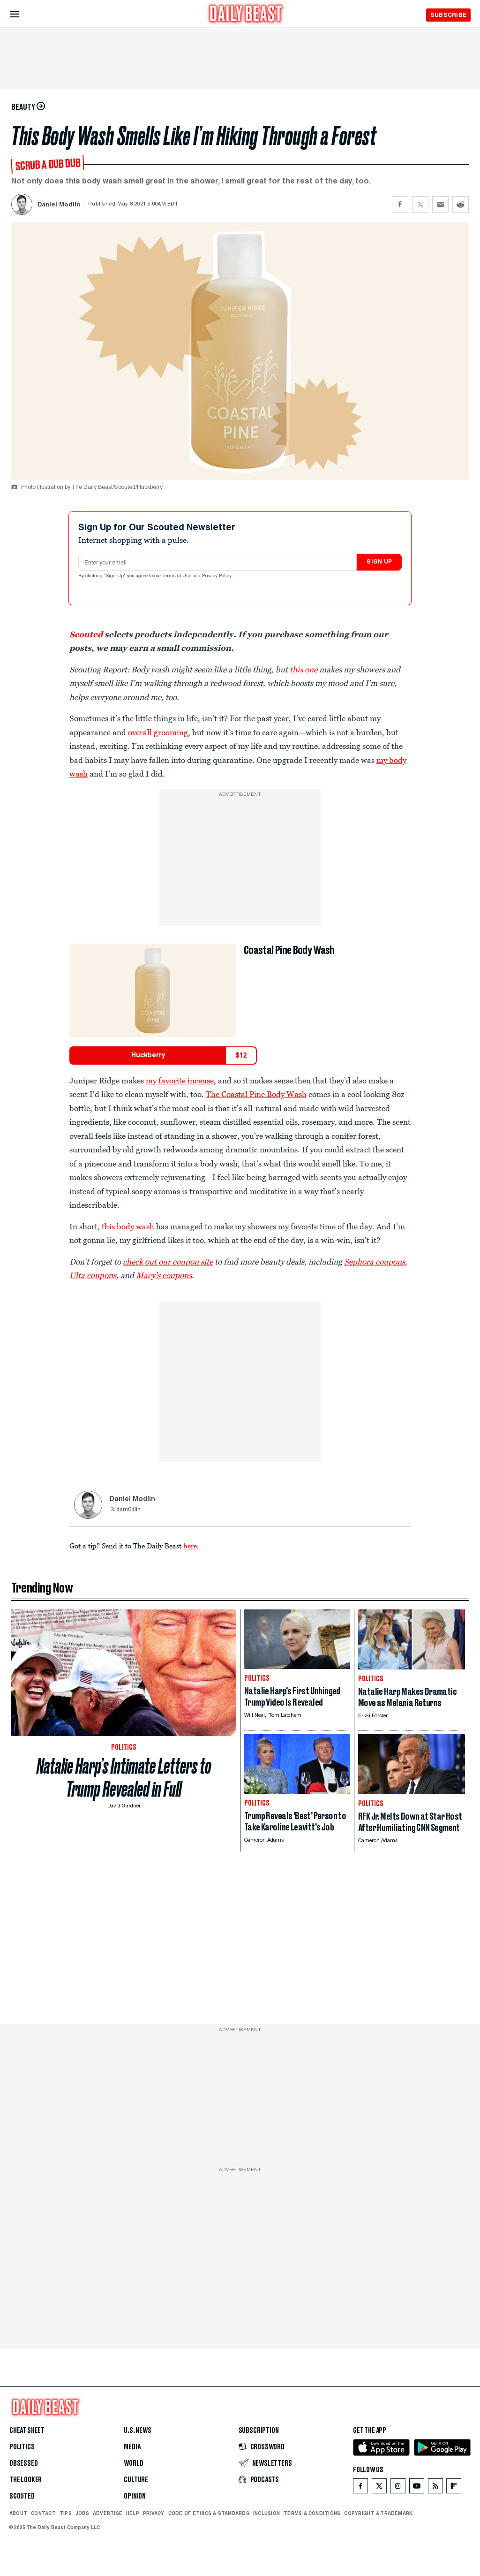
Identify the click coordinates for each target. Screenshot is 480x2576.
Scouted (86, 634)
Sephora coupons (375, 1262)
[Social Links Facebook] (360, 2488)
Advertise (108, 2513)
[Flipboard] (454, 2488)
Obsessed (24, 2463)
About (18, 2513)
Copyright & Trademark (378, 2513)
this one (304, 670)
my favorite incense (180, 1081)
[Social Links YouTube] (417, 2488)
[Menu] (23, 14)
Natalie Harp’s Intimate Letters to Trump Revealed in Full (124, 1778)
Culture (136, 2480)
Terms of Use (178, 576)
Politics (22, 2447)
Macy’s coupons (164, 1275)
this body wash (128, 1227)
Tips (66, 2513)
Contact (43, 2513)
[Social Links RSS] (435, 2488)
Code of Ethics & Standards (209, 2513)
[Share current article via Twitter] (420, 204)
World (133, 2463)
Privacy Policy (217, 576)
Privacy (154, 2513)
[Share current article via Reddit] (461, 204)
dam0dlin (128, 1510)
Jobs (82, 2513)
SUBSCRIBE (448, 15)
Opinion (135, 2496)
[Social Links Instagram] (398, 2488)
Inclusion (266, 2513)
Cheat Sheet (27, 2431)
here (190, 1546)
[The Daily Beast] (246, 15)
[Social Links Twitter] (379, 2488)
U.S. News (137, 2431)
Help (133, 2513)
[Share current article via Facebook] (400, 204)
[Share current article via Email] (440, 204)
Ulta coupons (93, 1275)
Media (132, 2447)
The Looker (26, 2480)
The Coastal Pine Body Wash (256, 1094)
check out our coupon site (168, 1262)
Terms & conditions (312, 2513)
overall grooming (158, 732)
